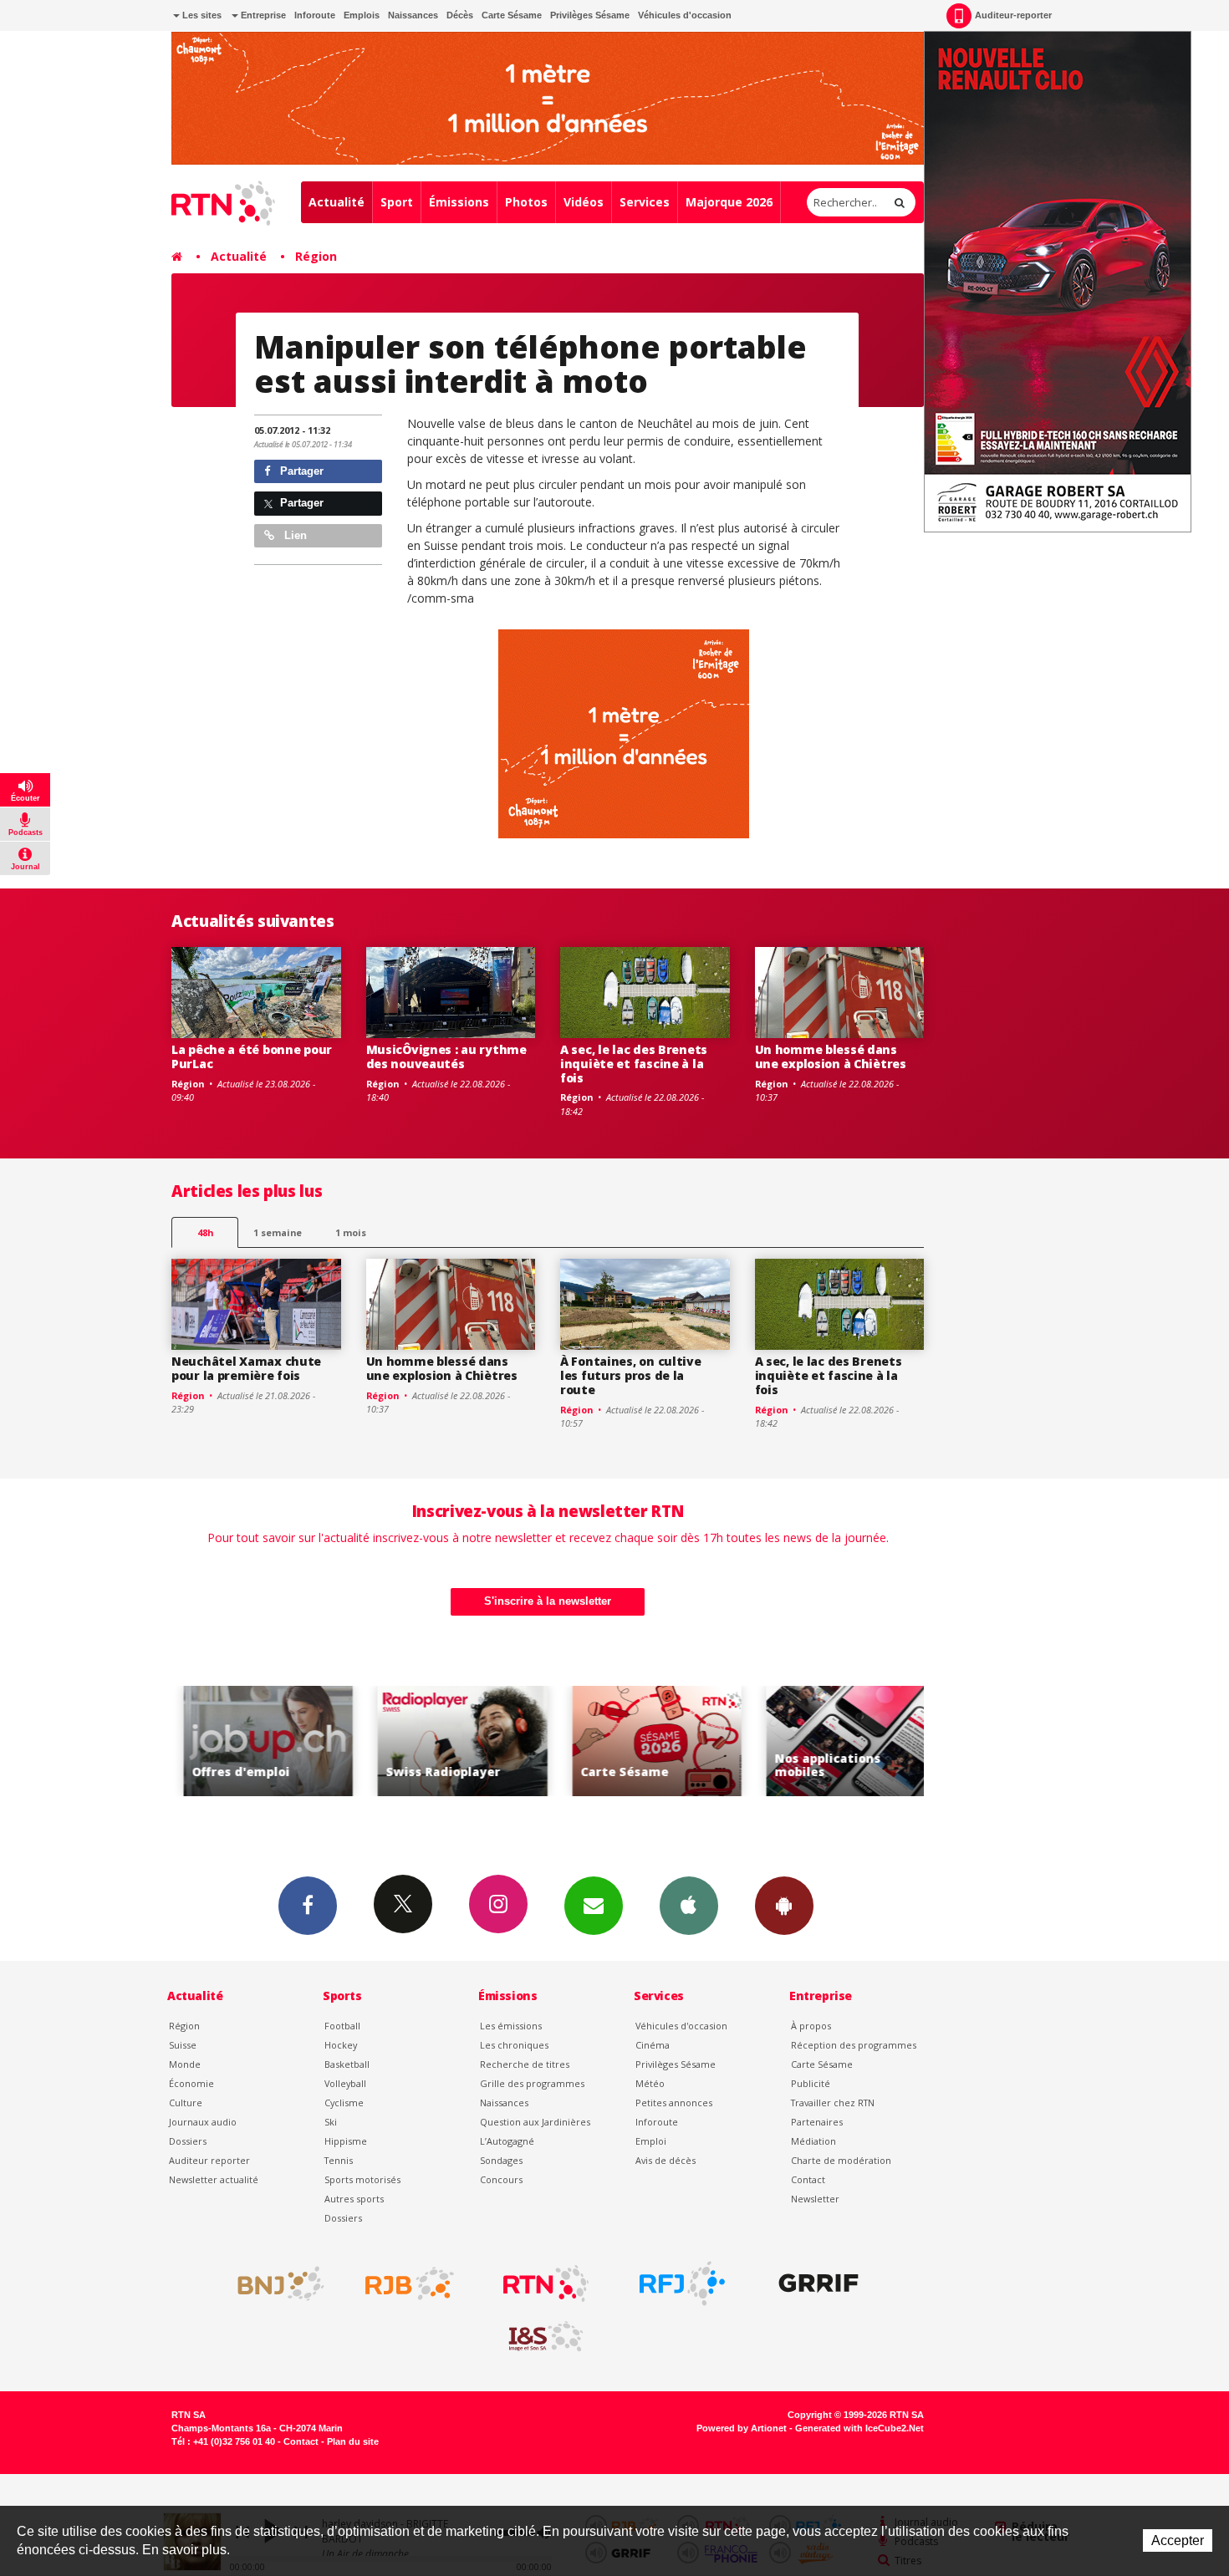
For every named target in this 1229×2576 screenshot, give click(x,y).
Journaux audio (203, 2122)
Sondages (501, 2160)
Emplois (362, 15)
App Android (784, 1906)
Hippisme (346, 2141)
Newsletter (815, 2199)
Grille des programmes (532, 2083)
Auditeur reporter (209, 2160)
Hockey (341, 2045)
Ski (331, 2122)
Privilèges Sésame (590, 15)
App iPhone (689, 1906)
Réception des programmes (854, 2045)
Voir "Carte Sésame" (646, 1741)
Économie (191, 2083)
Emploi (651, 2141)
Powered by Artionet (742, 2428)
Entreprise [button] (262, 15)
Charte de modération (841, 2160)
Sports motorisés (362, 2179)
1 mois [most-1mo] (351, 1232)
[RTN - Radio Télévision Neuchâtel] (546, 2283)
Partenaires (817, 2122)
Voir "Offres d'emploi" (257, 1741)
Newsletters (594, 1906)
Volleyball (345, 2083)
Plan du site (353, 2441)
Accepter (1178, 2540)
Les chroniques (514, 2045)
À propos (811, 2026)
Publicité (811, 2083)
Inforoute (315, 15)
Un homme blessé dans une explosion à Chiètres (831, 1056)
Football (342, 2026)
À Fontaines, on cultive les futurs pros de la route (631, 1375)
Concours (501, 2179)
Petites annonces (674, 2103)
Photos (526, 202)
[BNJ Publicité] (273, 2283)
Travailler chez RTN (833, 2103)
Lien (294, 535)
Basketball (347, 2064)
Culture (186, 2103)
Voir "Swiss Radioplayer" (451, 1741)
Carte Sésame (512, 15)
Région (316, 256)
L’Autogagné (507, 2141)
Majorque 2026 (729, 202)
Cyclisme (344, 2103)
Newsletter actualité (214, 2179)
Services (645, 202)
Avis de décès (665, 2160)
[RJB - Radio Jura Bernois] (410, 2283)
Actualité (337, 202)
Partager (300, 471)
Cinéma (653, 2045)
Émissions (459, 202)
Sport (397, 202)
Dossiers (188, 2141)
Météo (650, 2083)
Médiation (813, 2141)
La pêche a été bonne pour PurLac (252, 1056)
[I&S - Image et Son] (546, 2337)
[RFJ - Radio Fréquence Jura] (682, 2283)
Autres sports (354, 2199)
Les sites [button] (201, 15)
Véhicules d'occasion (685, 15)
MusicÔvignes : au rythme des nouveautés (446, 1056)
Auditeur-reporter (1013, 15)
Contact (808, 2179)
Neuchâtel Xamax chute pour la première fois (246, 1368)
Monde (185, 2064)
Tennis (339, 2160)
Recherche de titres (525, 2064)
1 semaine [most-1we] (278, 1232)
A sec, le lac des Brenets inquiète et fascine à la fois (634, 1064)
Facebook (308, 1906)
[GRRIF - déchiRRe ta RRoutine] (818, 2283)
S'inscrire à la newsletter (548, 1601)
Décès (460, 15)
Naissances (413, 15)
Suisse (183, 2045)
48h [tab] (205, 1232)
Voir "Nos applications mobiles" (840, 1741)
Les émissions (511, 2026)
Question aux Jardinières (535, 2122)
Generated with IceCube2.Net (859, 2428)
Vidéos (584, 202)
